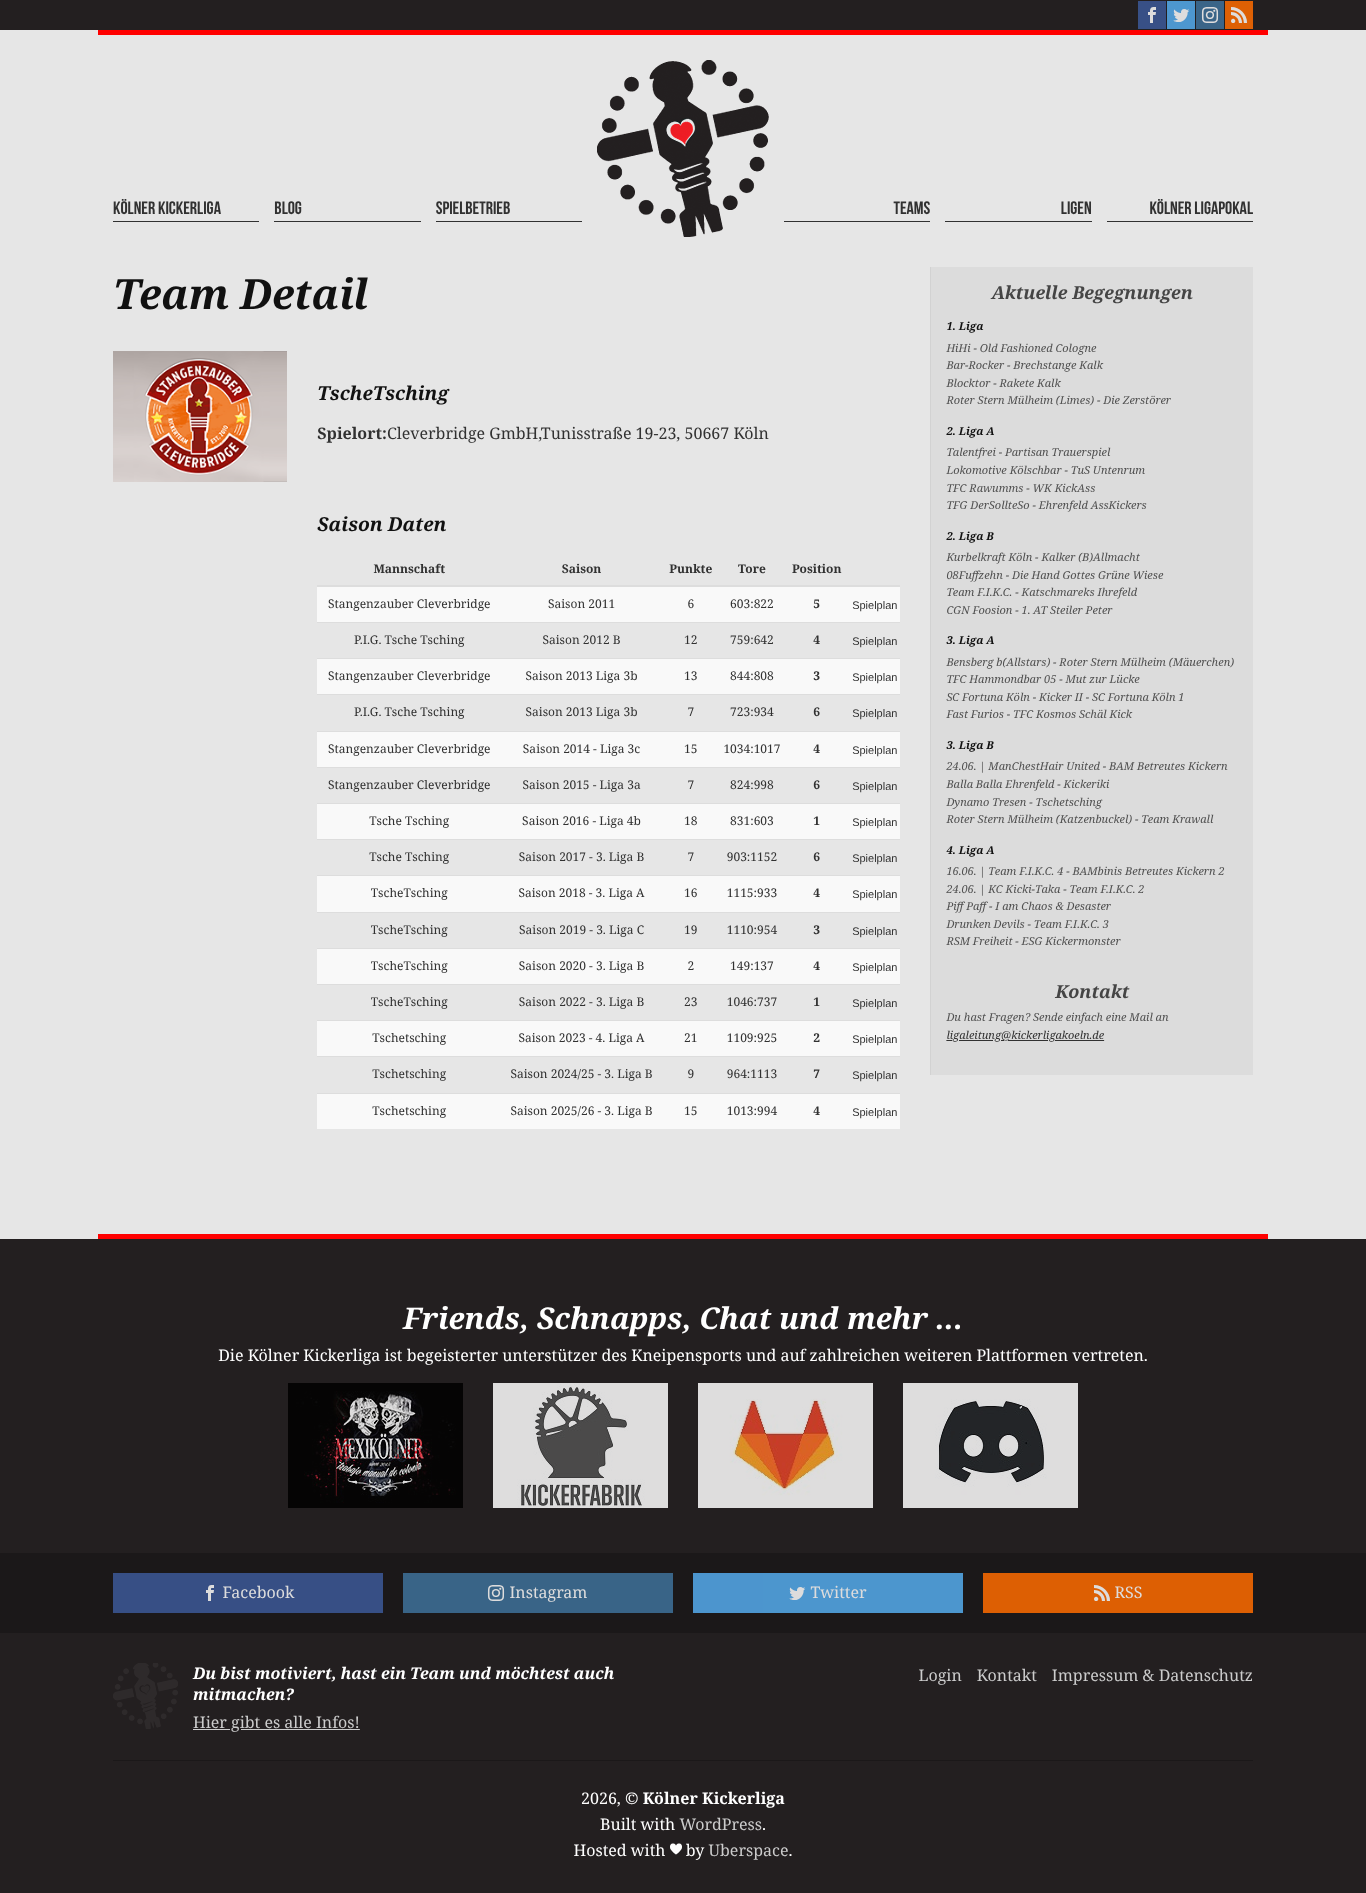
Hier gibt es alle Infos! (276, 1722)
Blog (288, 209)
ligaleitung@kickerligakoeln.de (1025, 1035)
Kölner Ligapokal (1201, 209)
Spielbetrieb (473, 209)
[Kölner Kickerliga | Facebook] (1152, 15)
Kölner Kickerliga (167, 209)
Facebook (259, 1592)
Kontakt (1007, 1675)
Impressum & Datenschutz (1152, 1675)
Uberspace (749, 1850)
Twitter (838, 1592)
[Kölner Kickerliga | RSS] (1239, 15)
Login (939, 1675)
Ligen (1076, 209)
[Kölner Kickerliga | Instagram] (1210, 15)
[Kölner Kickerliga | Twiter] (1181, 15)
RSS (1129, 1592)
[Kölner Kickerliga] (683, 148)
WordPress (720, 1824)
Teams (912, 209)
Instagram (548, 1592)
